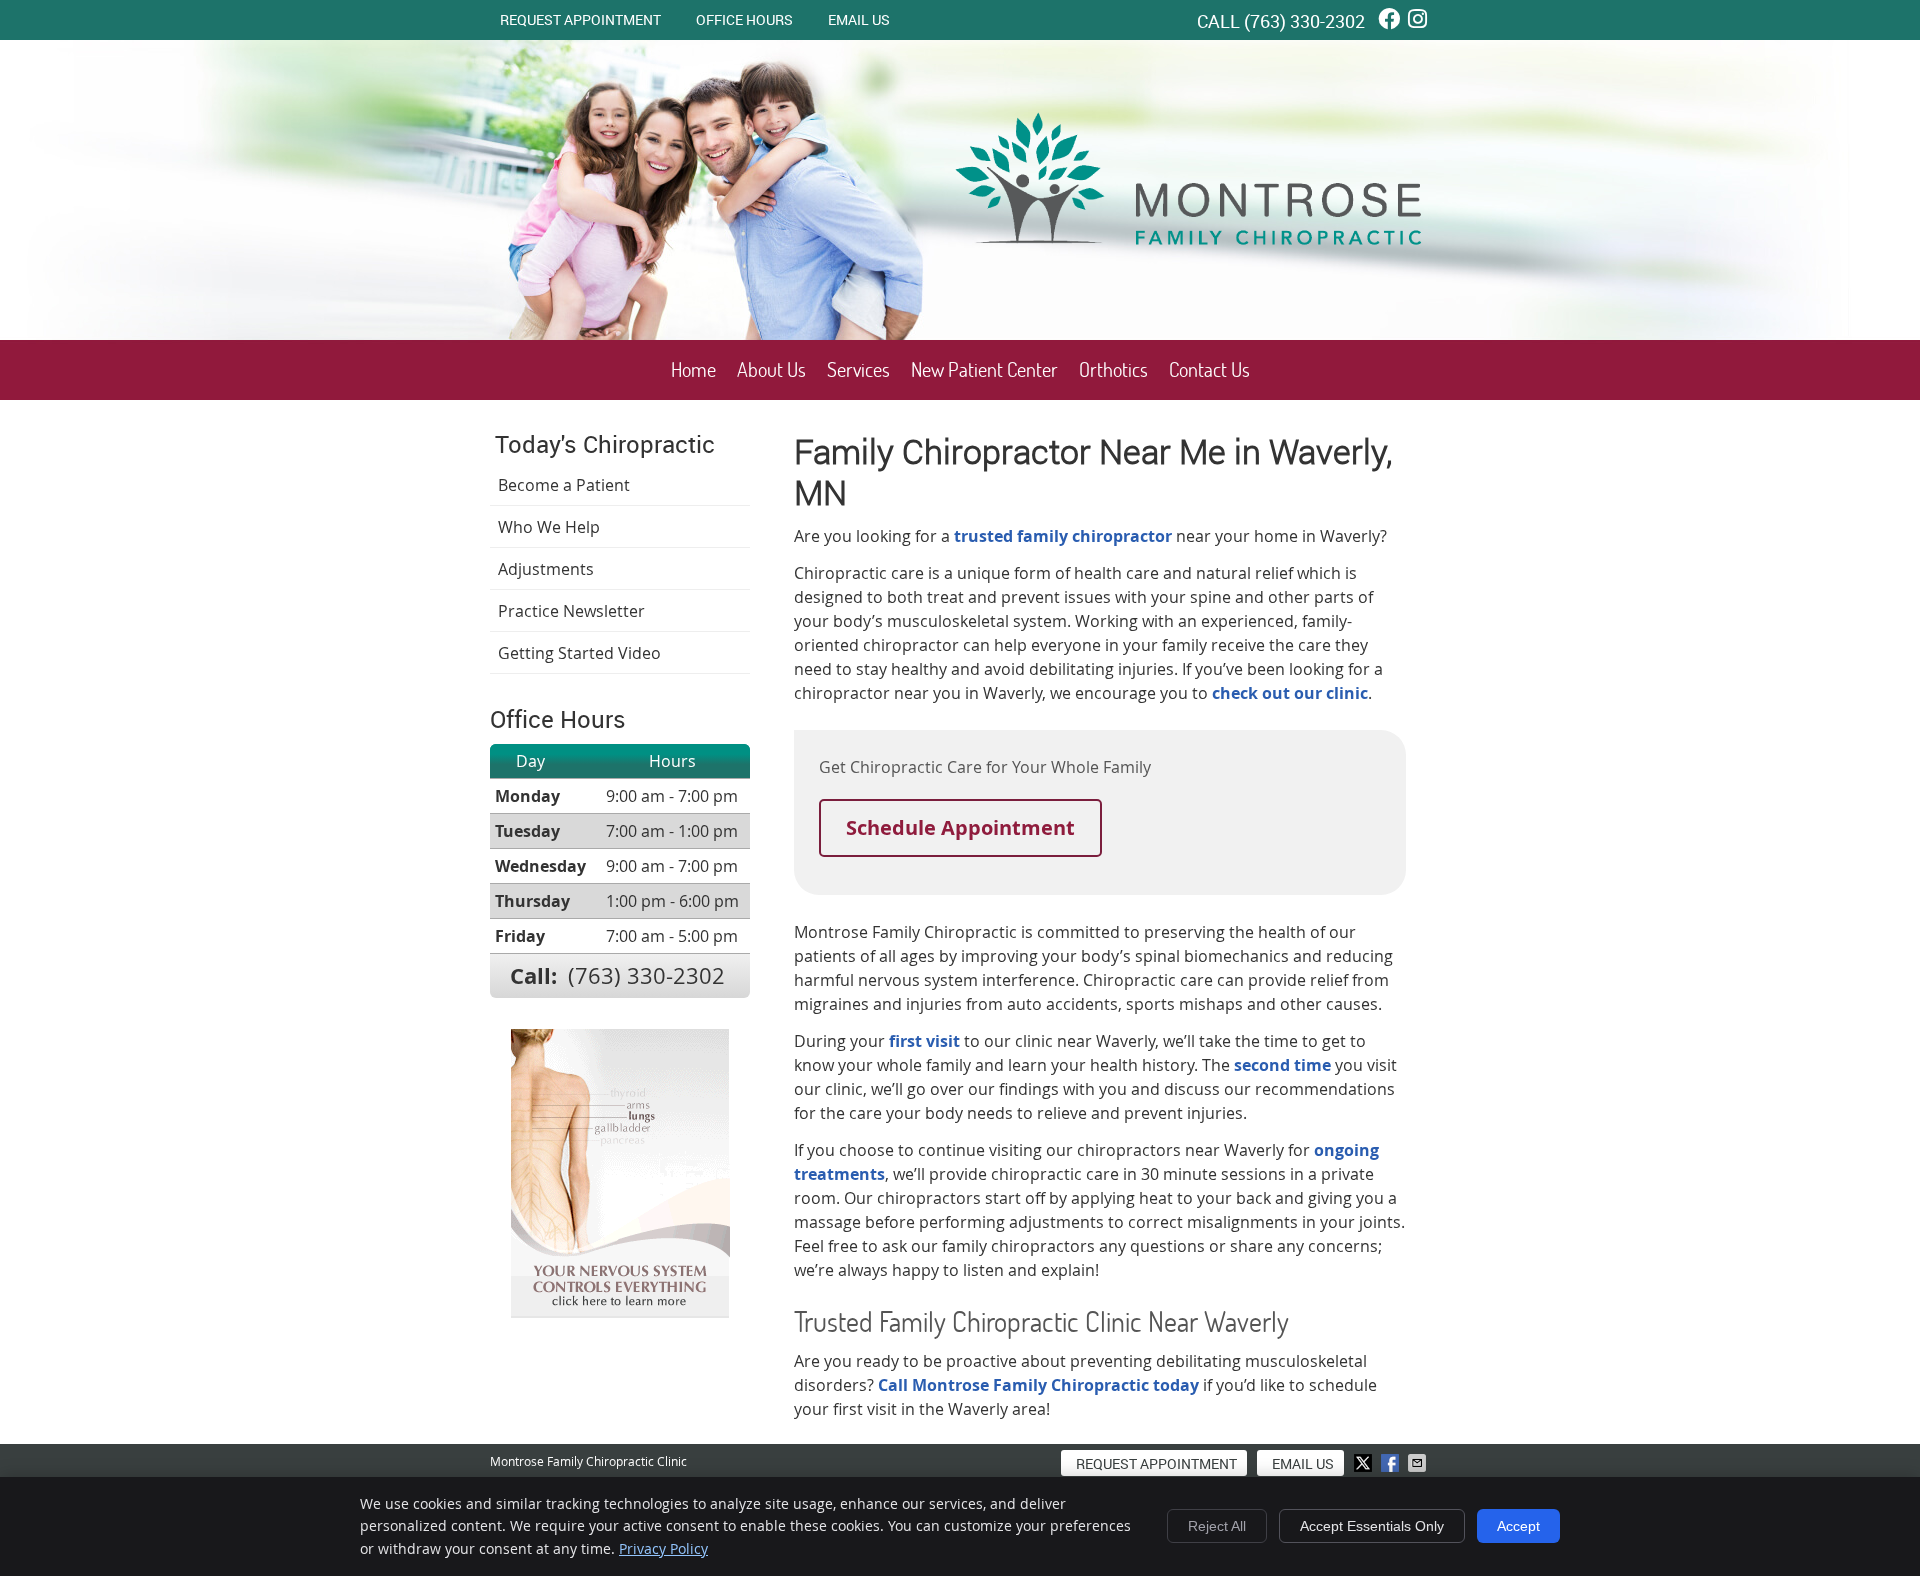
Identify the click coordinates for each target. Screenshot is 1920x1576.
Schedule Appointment (960, 827)
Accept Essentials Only (1372, 1526)
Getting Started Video (579, 653)
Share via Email (1419, 1463)
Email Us (859, 19)
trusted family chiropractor (1063, 536)
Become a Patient (564, 485)
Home (693, 369)
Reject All (1217, 1526)
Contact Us (1209, 369)
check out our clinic (1290, 693)
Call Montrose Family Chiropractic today (1038, 1385)
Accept (1518, 1526)
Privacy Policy (663, 1548)
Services (858, 369)
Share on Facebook (1392, 1463)
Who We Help (549, 527)
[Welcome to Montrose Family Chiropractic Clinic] (1195, 269)
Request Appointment (580, 19)
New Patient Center (984, 369)
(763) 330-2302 (1304, 21)
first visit (924, 1041)
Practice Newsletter (571, 611)
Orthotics (1113, 369)
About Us (771, 369)
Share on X (1365, 1463)
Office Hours (744, 19)
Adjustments (546, 569)
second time (1282, 1065)
